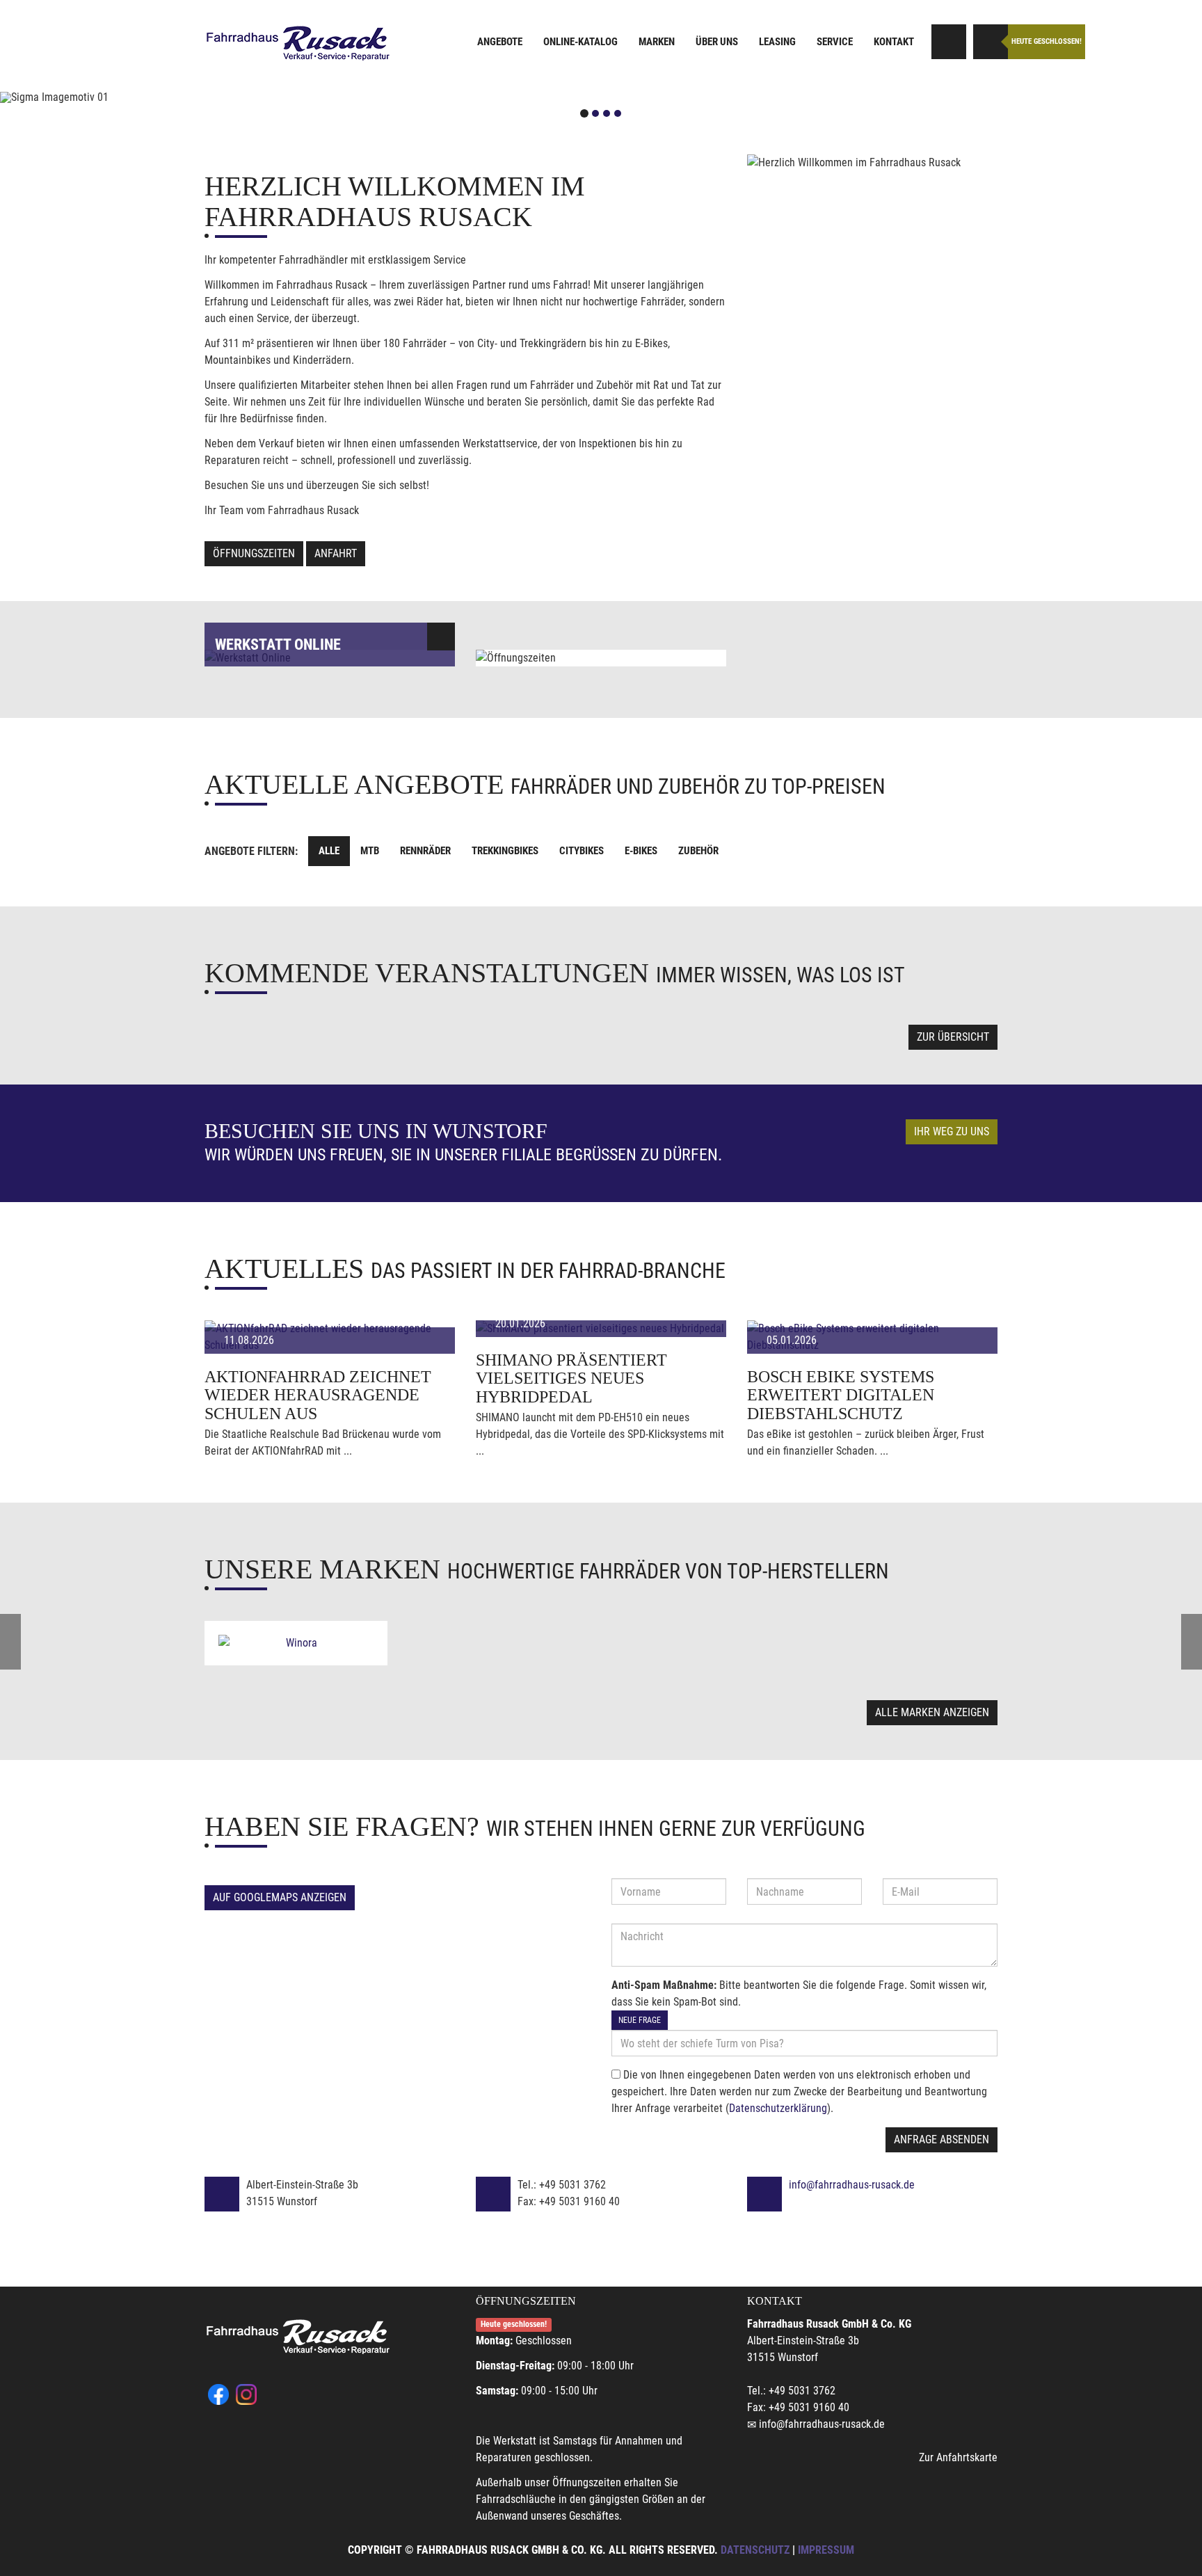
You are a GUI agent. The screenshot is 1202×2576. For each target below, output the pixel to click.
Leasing (777, 42)
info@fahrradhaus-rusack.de (852, 2185)
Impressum (826, 2550)
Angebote (500, 42)
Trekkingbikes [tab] (505, 851)
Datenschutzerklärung (778, 2108)
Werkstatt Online (278, 645)
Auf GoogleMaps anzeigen (280, 1897)
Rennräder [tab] (425, 851)
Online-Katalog (580, 42)
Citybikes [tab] (582, 851)
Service (835, 42)
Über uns (717, 42)
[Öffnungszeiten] (991, 42)
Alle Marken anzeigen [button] (932, 1712)
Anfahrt (336, 553)
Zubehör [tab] (698, 851)
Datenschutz (755, 2550)
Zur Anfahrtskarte (958, 2457)
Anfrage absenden (941, 2139)
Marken (657, 42)
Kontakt (894, 42)
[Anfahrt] (949, 42)
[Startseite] (298, 43)
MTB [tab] (370, 851)
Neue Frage (640, 2020)
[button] (90, 97)
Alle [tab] (329, 851)
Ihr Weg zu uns (952, 1131)
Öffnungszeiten (254, 553)
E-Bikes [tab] (641, 851)
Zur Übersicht (953, 1037)
